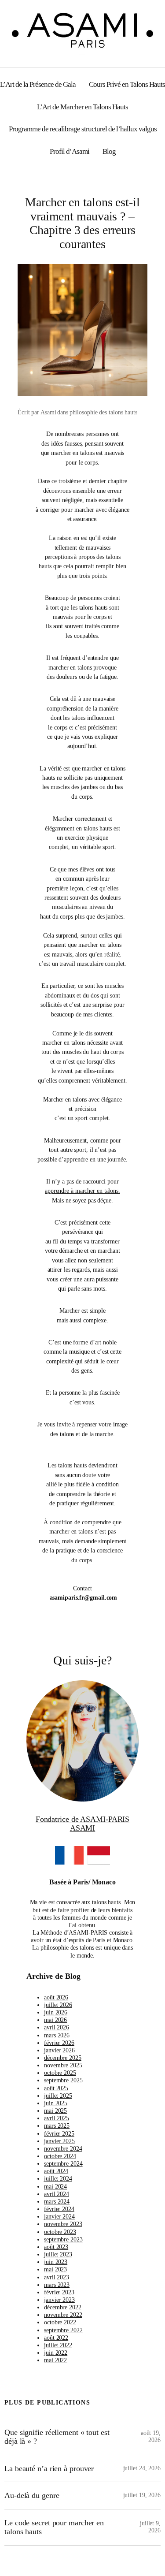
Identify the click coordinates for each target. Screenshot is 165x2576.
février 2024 (59, 2209)
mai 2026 (55, 2020)
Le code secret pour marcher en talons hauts (54, 2527)
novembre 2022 (63, 2315)
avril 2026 (57, 2027)
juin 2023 (56, 2262)
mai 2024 (55, 2186)
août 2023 (56, 2247)
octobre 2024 (60, 2156)
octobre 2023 (60, 2232)
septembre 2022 (63, 2330)
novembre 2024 (63, 2148)
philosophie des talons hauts (103, 412)
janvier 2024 (59, 2216)
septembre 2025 (63, 2080)
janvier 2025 (59, 2141)
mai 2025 (55, 2111)
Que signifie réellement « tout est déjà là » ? (57, 2437)
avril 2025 (57, 2118)
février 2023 (59, 2292)
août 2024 (56, 2171)
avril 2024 (57, 2194)
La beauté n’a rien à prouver (49, 2468)
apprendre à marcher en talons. (82, 1191)
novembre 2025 (63, 2065)
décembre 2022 (63, 2307)
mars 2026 (57, 2035)
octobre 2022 (60, 2322)
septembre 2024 (63, 2163)
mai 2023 (55, 2269)
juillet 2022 (58, 2345)
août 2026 (56, 1997)
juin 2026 (56, 2012)
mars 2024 (57, 2201)
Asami (48, 412)
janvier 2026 (59, 2050)
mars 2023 (57, 2285)
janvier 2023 (59, 2300)
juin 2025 (56, 2103)
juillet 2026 (58, 2005)
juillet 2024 (58, 2178)
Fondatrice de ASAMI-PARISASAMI (83, 1824)
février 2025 (59, 2133)
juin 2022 (56, 2353)
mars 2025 (57, 2126)
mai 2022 (55, 2360)
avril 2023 (57, 2277)
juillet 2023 (58, 2254)
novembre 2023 (63, 2224)
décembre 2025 (63, 2058)
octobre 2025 (60, 2073)
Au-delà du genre (32, 2495)
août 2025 (56, 2088)
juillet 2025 (58, 2096)
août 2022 (56, 2338)
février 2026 (59, 2043)
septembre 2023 (63, 2239)
